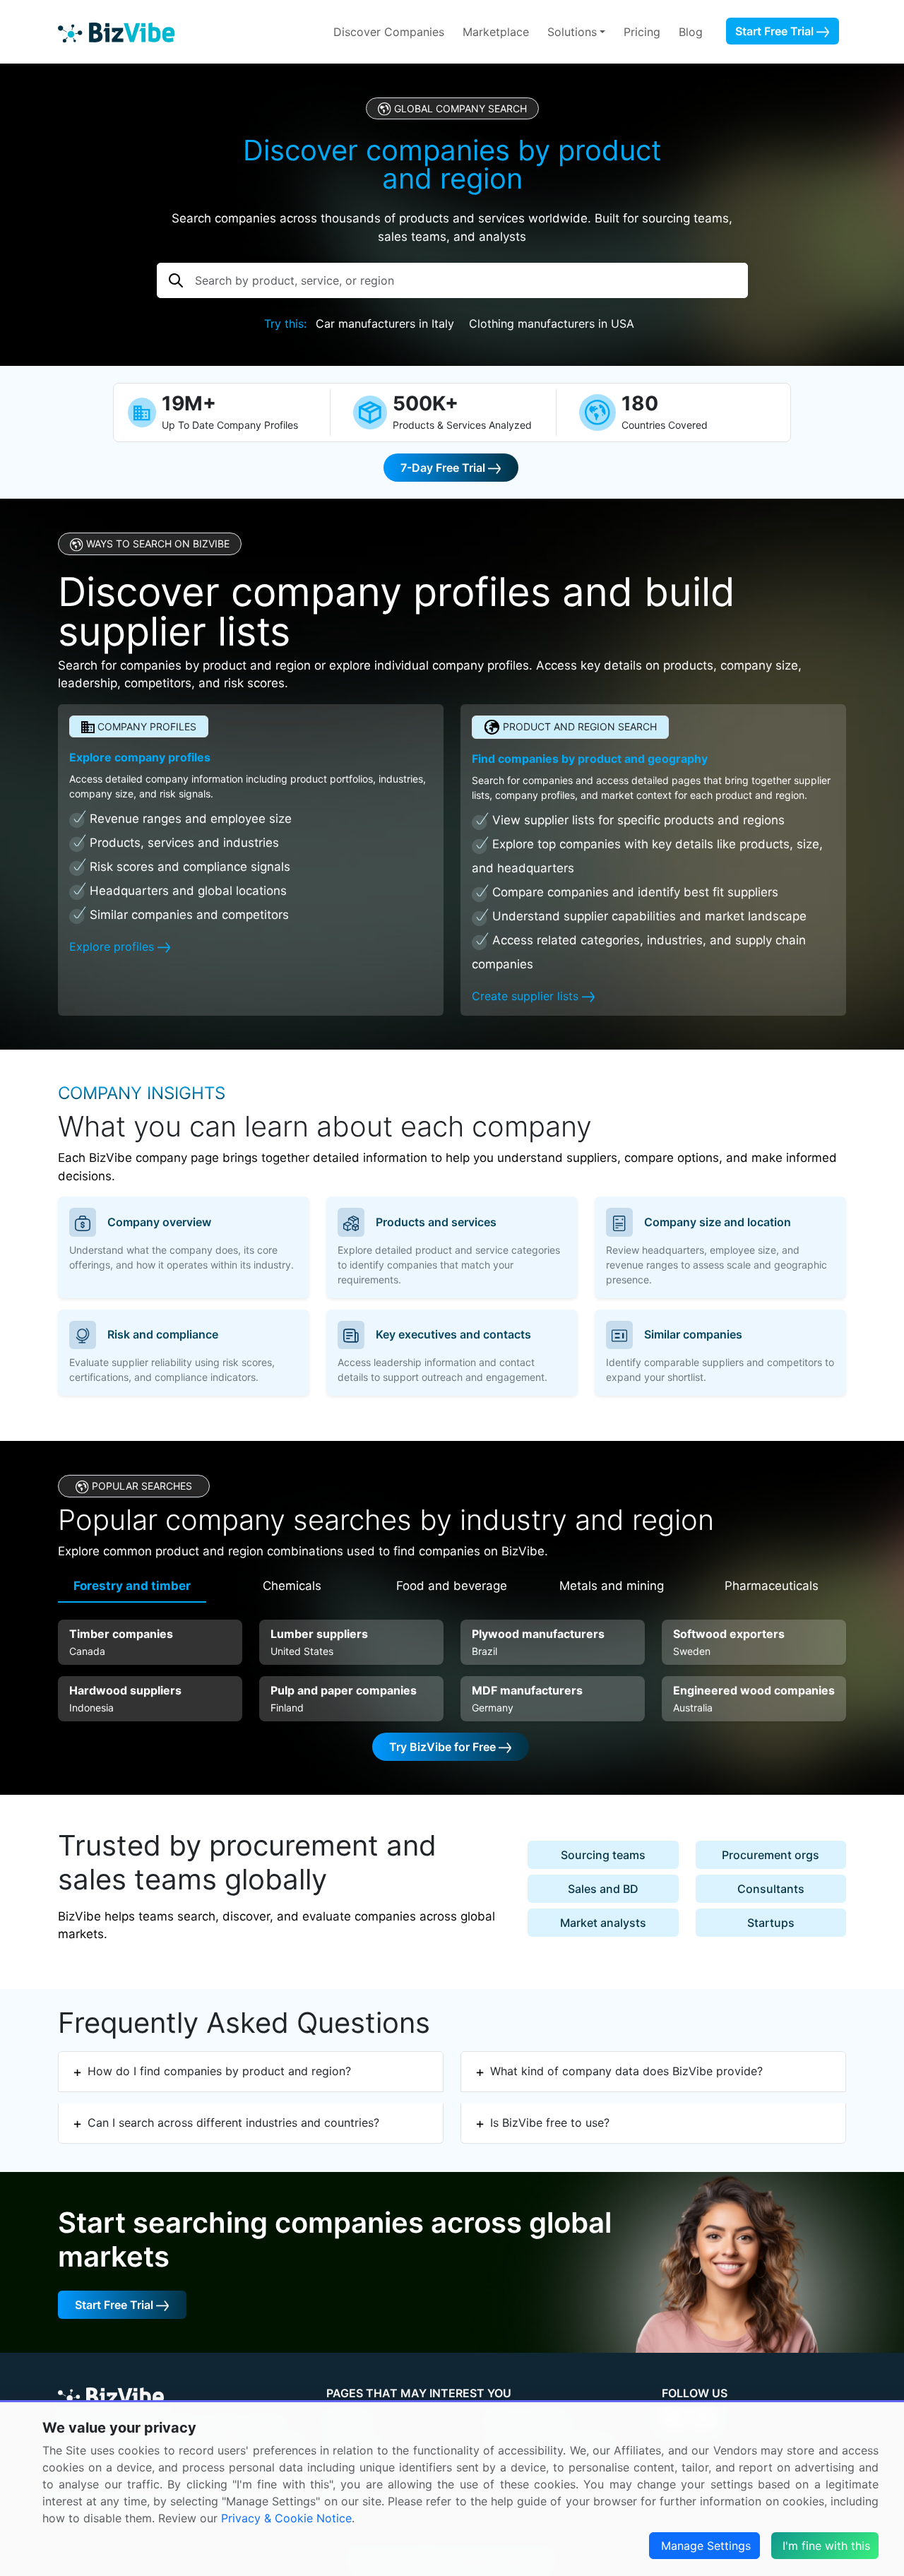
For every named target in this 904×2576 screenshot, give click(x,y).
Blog (691, 32)
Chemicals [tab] (292, 1586)
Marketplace (496, 32)
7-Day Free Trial (444, 468)
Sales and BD (603, 1889)
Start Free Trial (776, 31)
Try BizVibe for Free (444, 1747)
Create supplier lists (527, 996)
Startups (771, 1923)
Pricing (642, 32)
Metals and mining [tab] (612, 1586)
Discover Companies (389, 32)
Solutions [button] (572, 32)
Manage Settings (706, 2546)
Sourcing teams (603, 1855)
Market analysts (603, 1923)
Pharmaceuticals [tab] (772, 1586)
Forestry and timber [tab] (132, 1586)
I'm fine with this (826, 2546)
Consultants (771, 1889)
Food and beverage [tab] (452, 1586)
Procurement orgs (771, 1855)
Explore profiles (113, 946)
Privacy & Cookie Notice (286, 2518)
